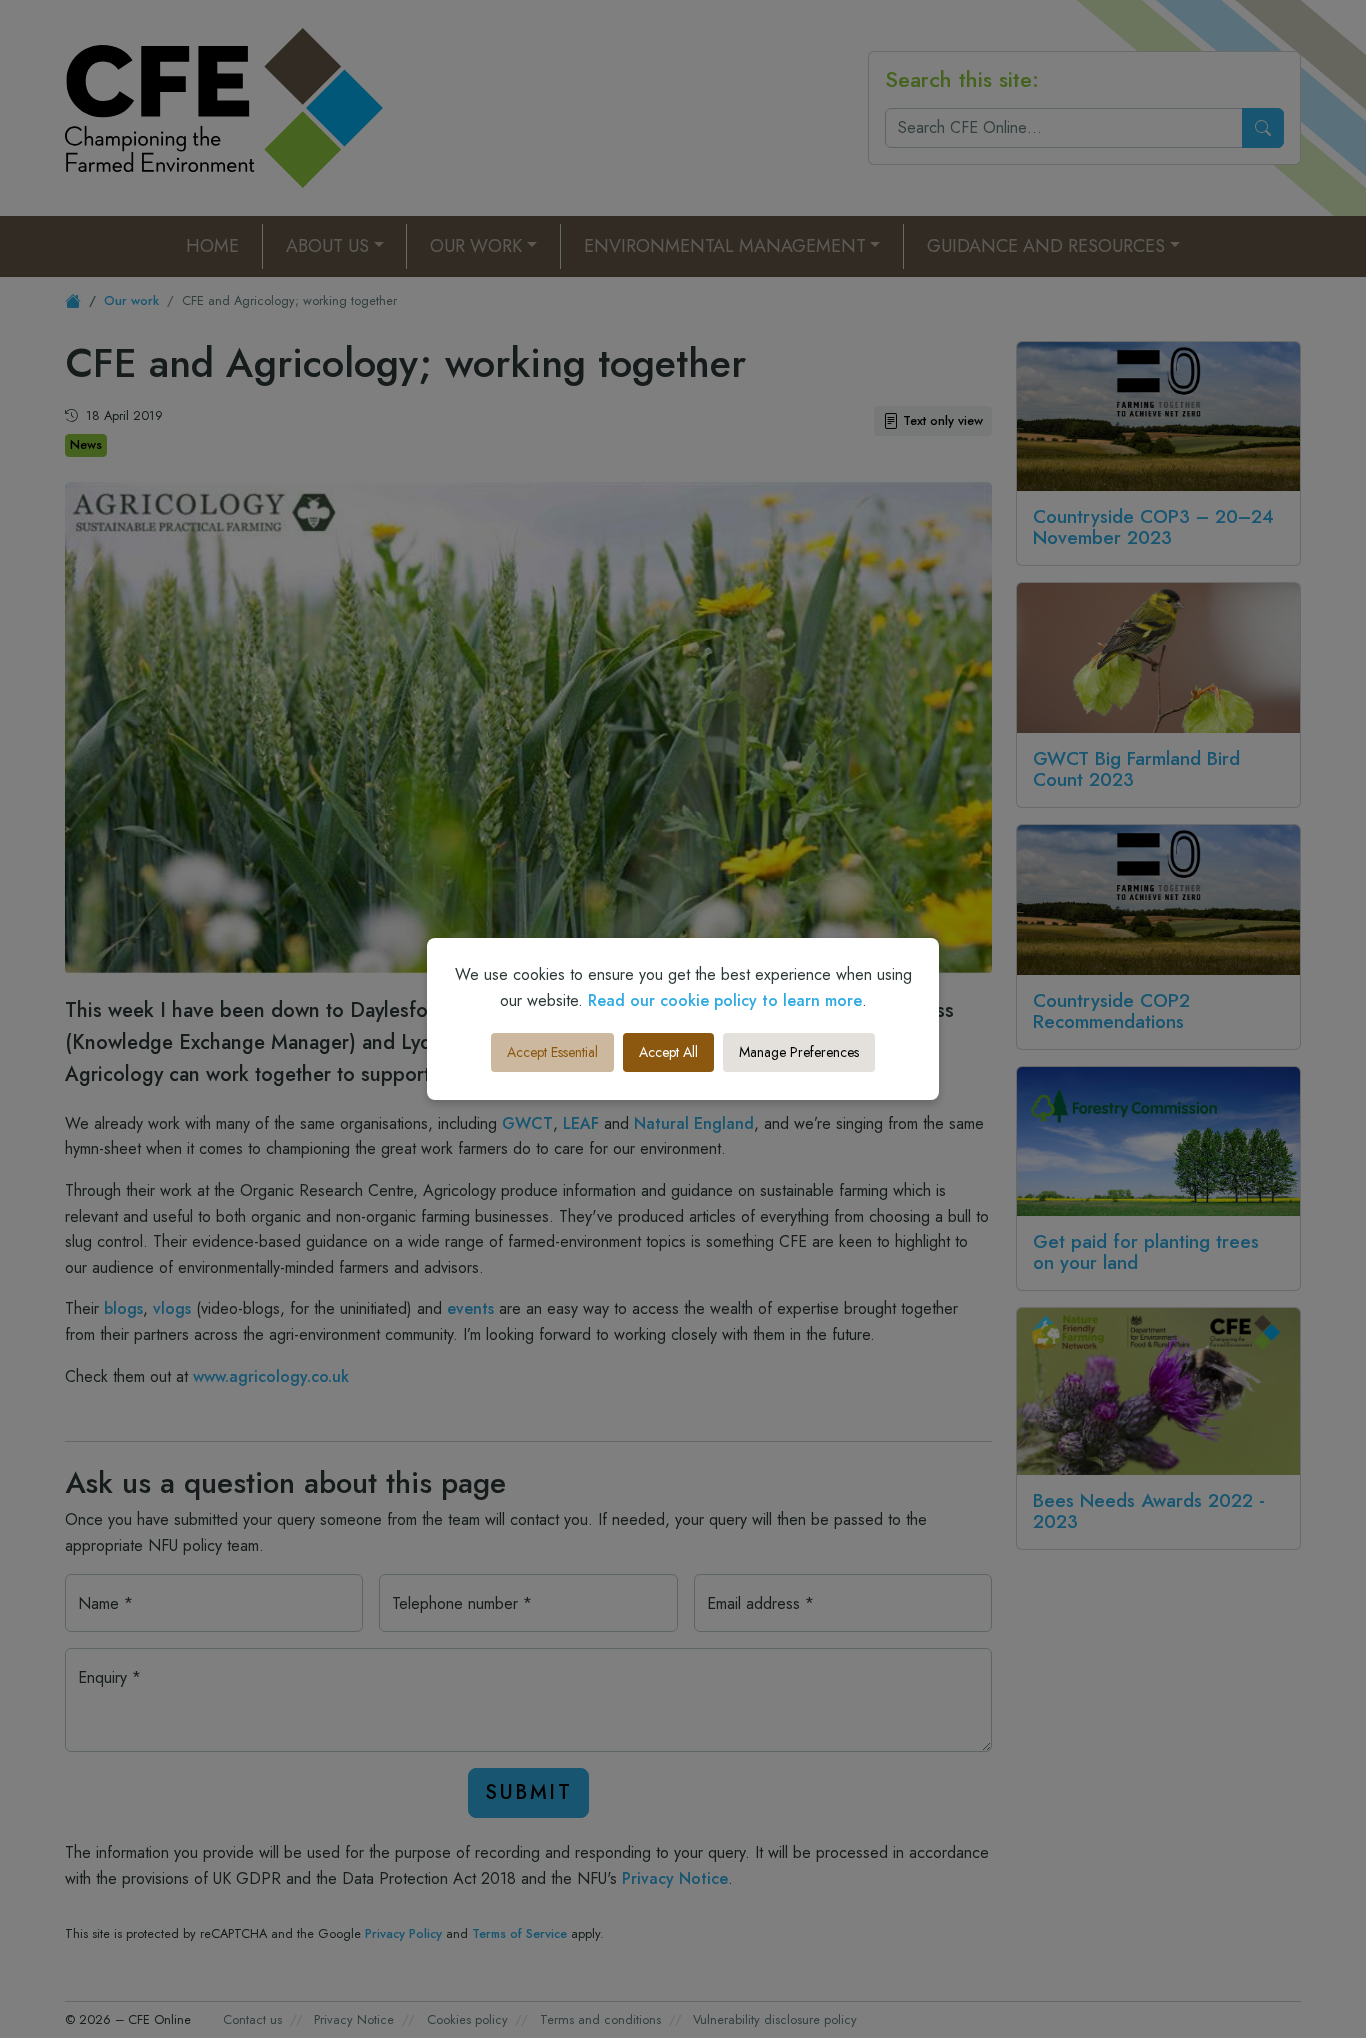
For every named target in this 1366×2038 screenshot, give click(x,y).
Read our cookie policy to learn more (725, 1000)
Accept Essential (552, 1052)
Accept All (668, 1052)
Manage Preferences (799, 1052)
